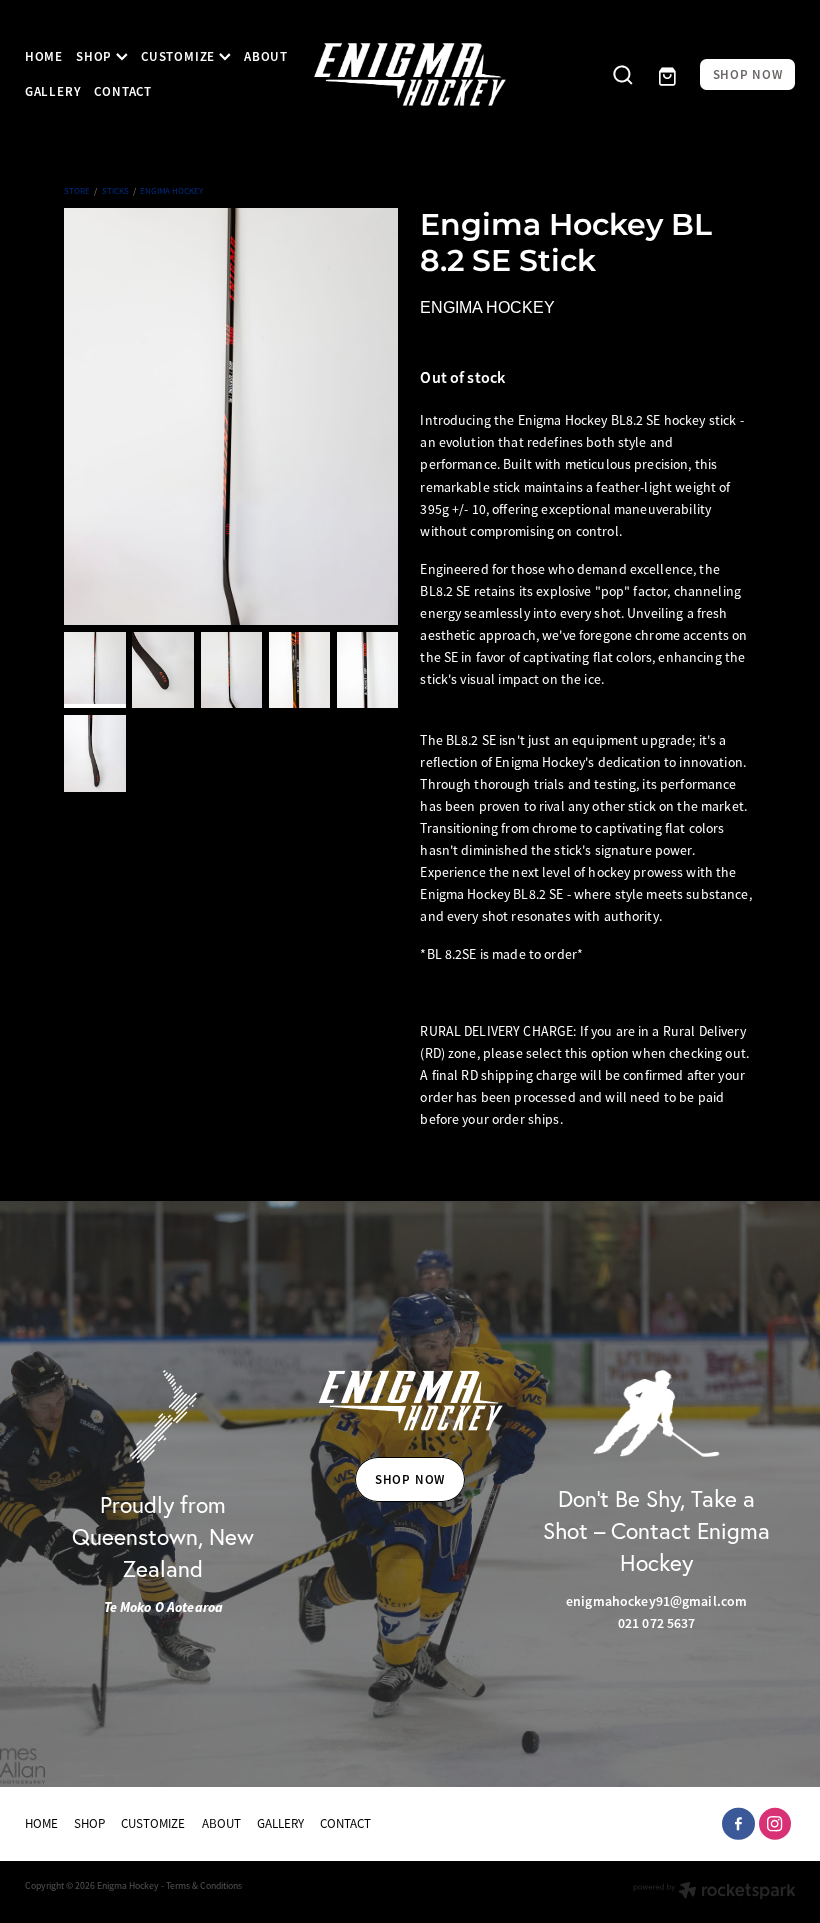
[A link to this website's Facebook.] (738, 1824)
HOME (44, 56)
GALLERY (53, 91)
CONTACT (122, 91)
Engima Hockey (171, 191)
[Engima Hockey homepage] (410, 74)
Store (77, 191)
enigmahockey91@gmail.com (656, 1601)
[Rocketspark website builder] (714, 1892)
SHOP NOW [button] (410, 1479)
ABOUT (266, 56)
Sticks (115, 191)
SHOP (96, 56)
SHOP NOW (748, 74)
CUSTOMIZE (180, 56)
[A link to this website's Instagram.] (775, 1824)
